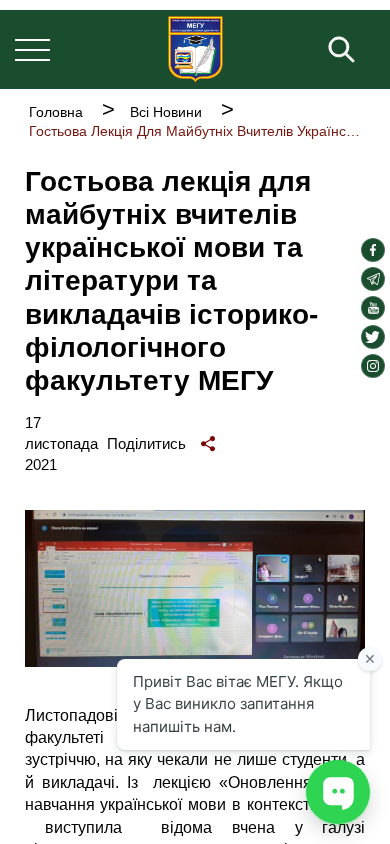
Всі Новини (166, 112)
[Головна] (195, 49)
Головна (56, 112)
